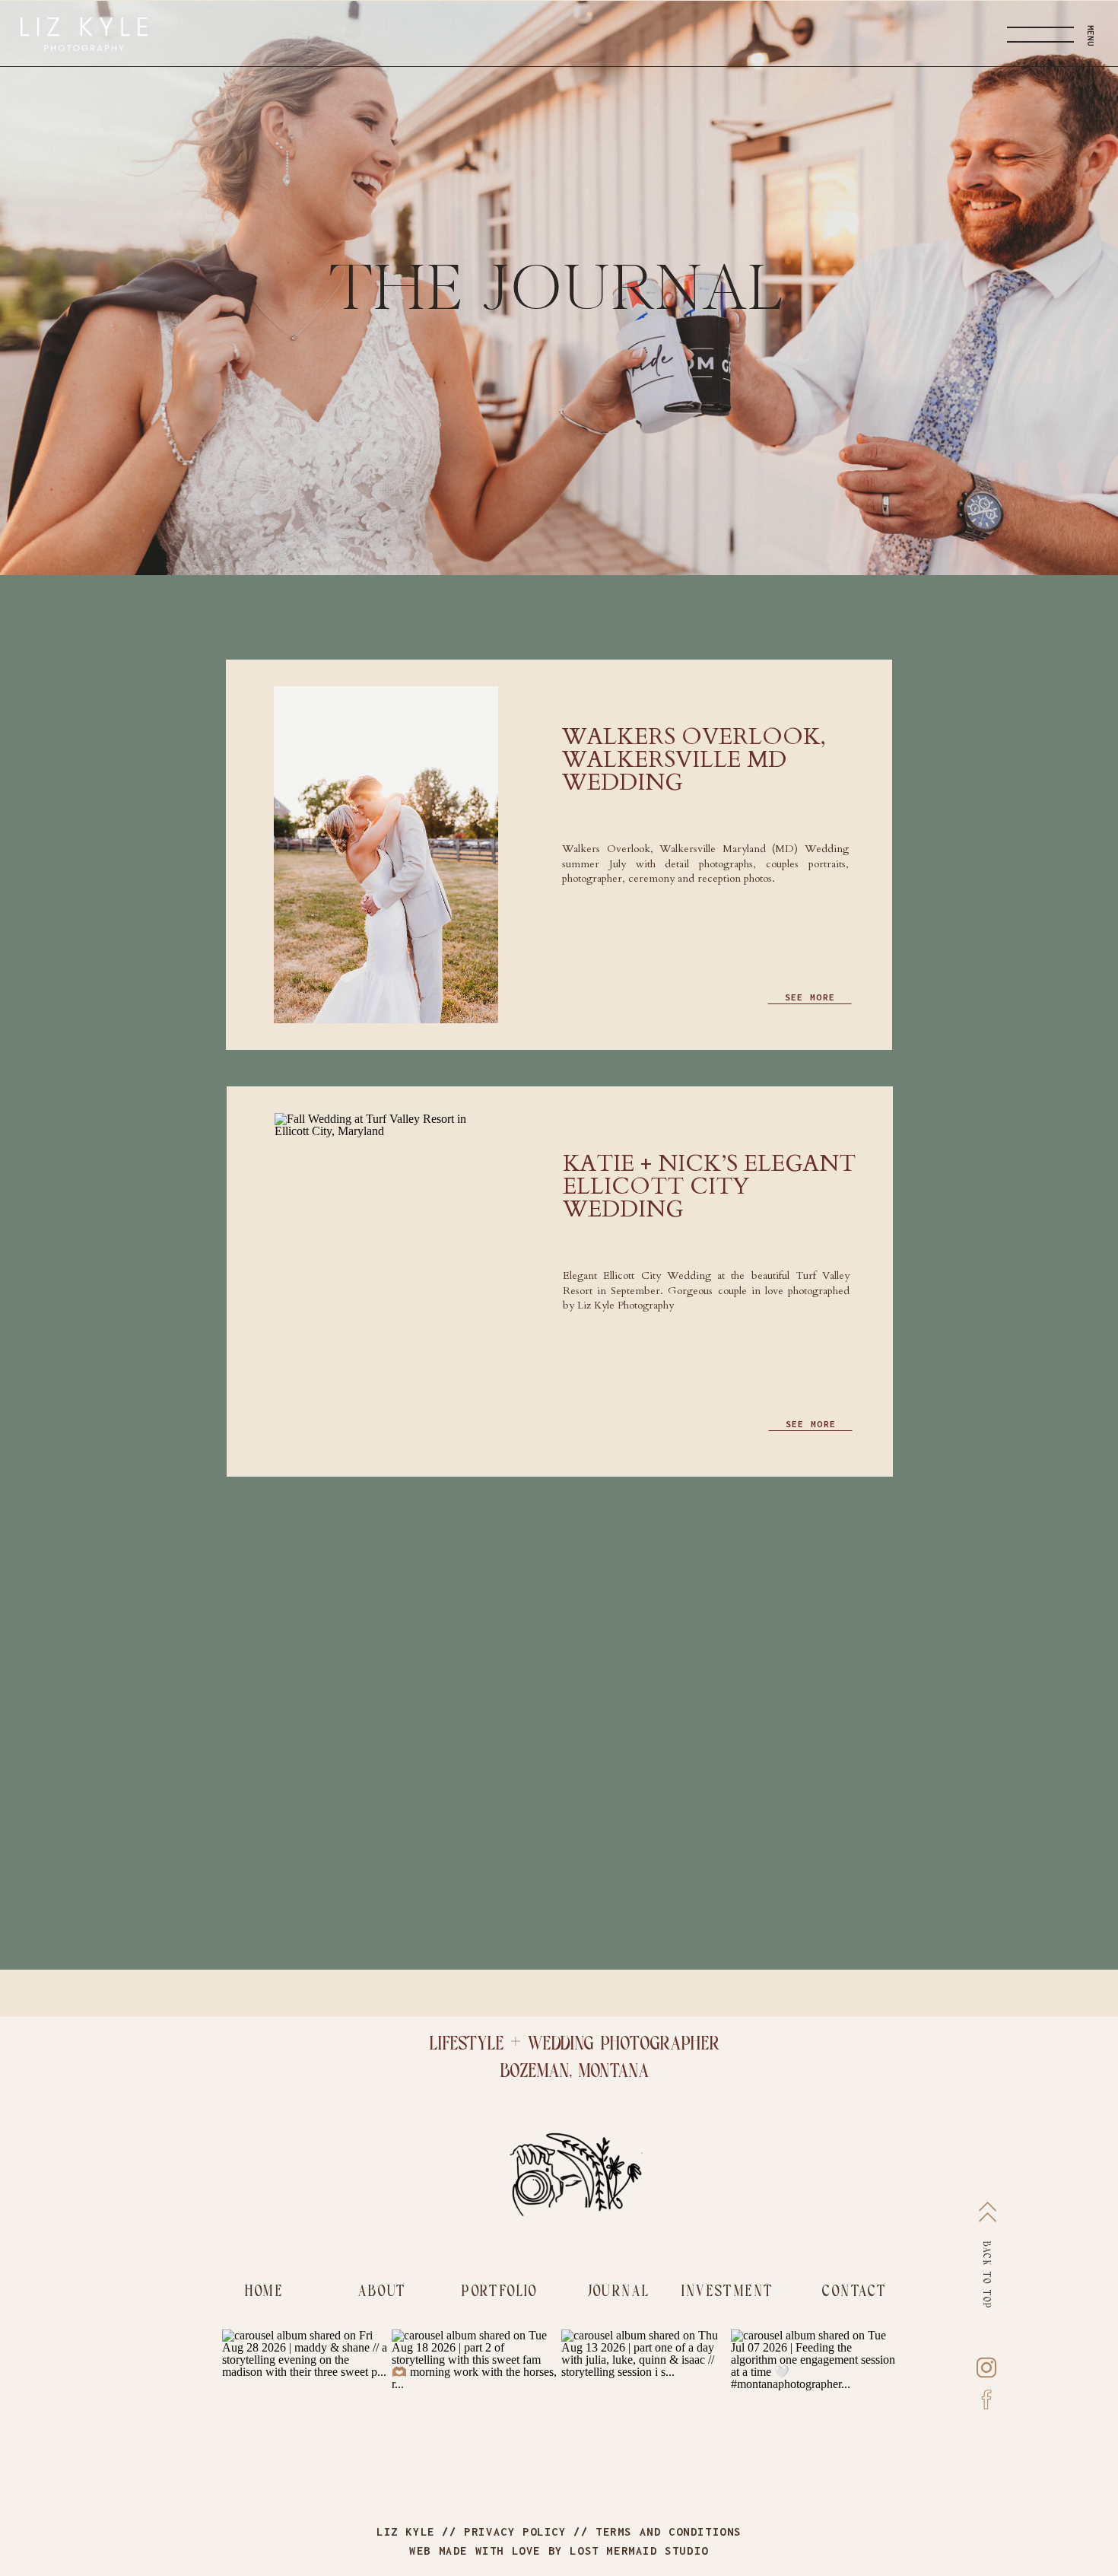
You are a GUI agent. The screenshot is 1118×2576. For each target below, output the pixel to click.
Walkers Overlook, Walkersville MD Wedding (694, 760)
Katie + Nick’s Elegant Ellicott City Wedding (709, 1186)
